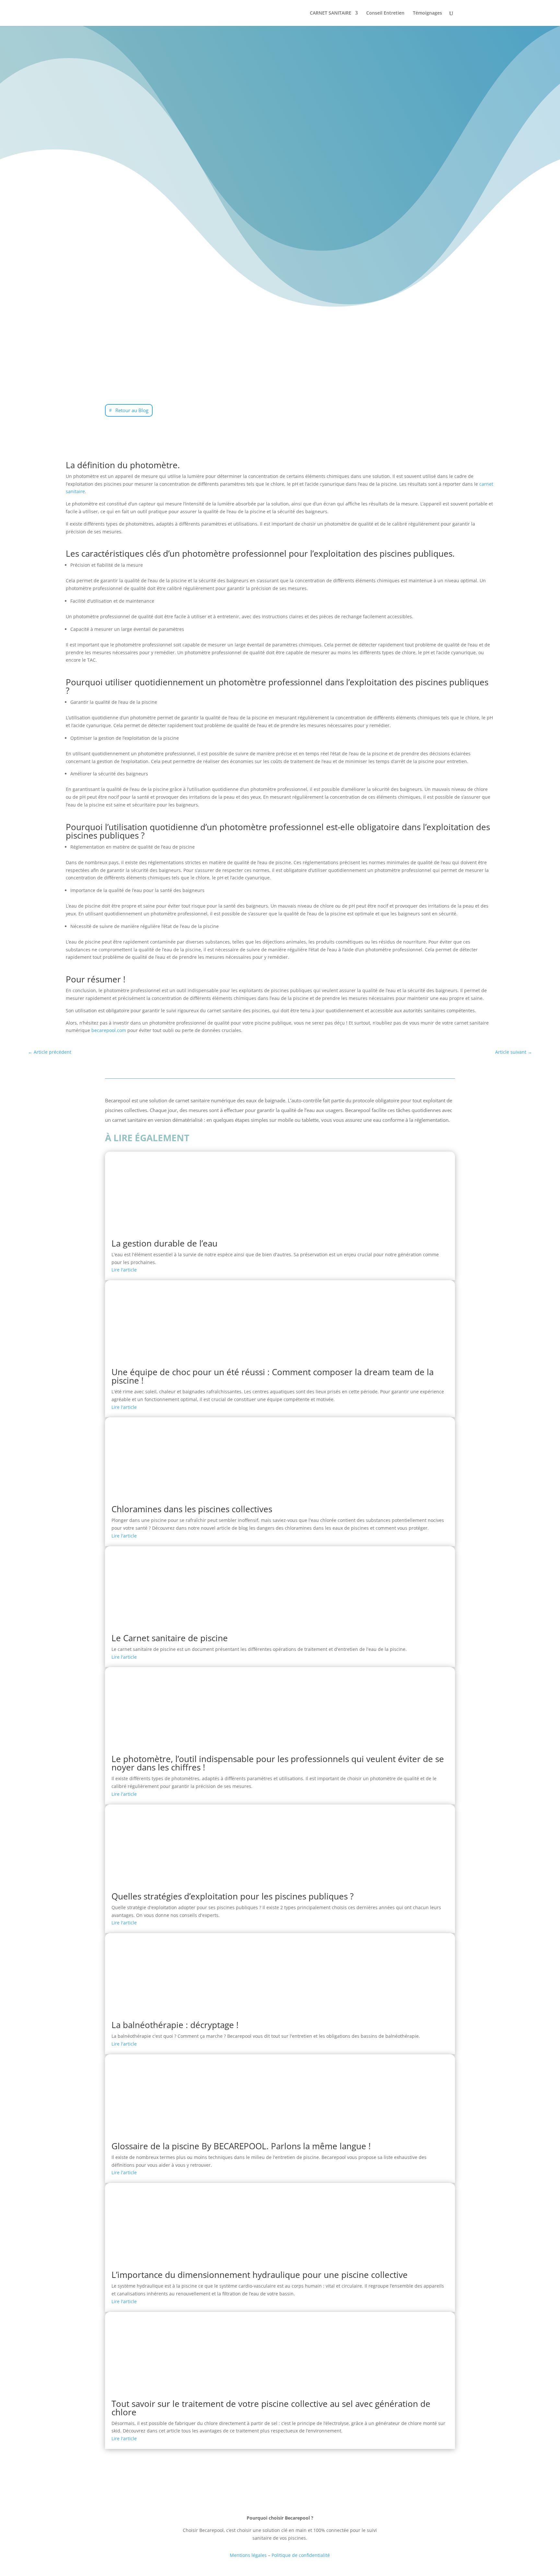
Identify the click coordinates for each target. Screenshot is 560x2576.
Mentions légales (248, 2555)
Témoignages (427, 13)
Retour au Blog (132, 410)
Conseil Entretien (385, 13)
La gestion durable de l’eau (164, 1243)
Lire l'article (124, 1270)
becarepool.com (109, 1030)
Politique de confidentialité (301, 2555)
